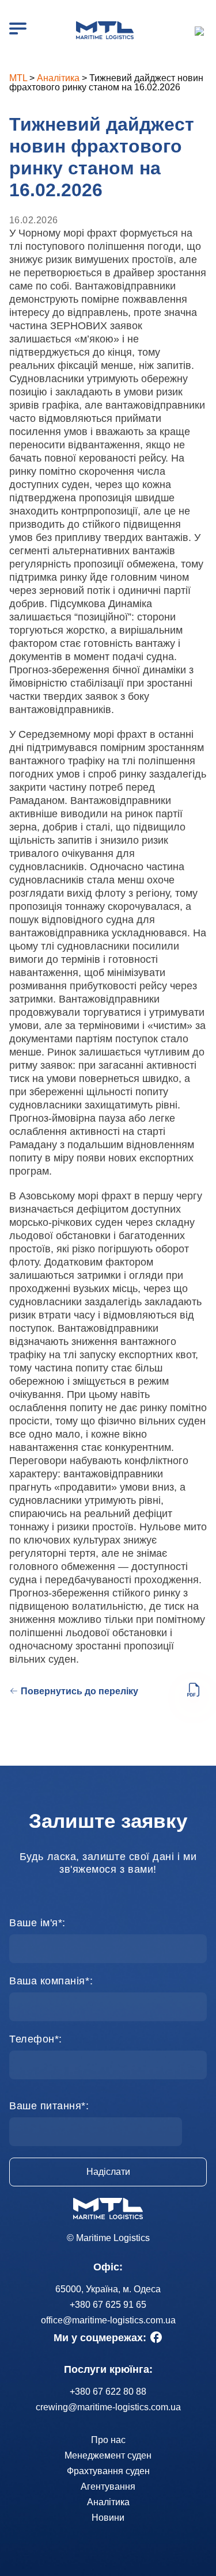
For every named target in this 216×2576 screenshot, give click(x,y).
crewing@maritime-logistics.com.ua (108, 2407)
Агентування (108, 2487)
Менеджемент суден (108, 2455)
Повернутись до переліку (79, 1691)
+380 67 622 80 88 (108, 2392)
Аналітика (58, 78)
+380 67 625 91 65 (201, 31)
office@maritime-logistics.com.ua (108, 2320)
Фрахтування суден (108, 2471)
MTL (18, 78)
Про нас (108, 2440)
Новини (108, 2518)
